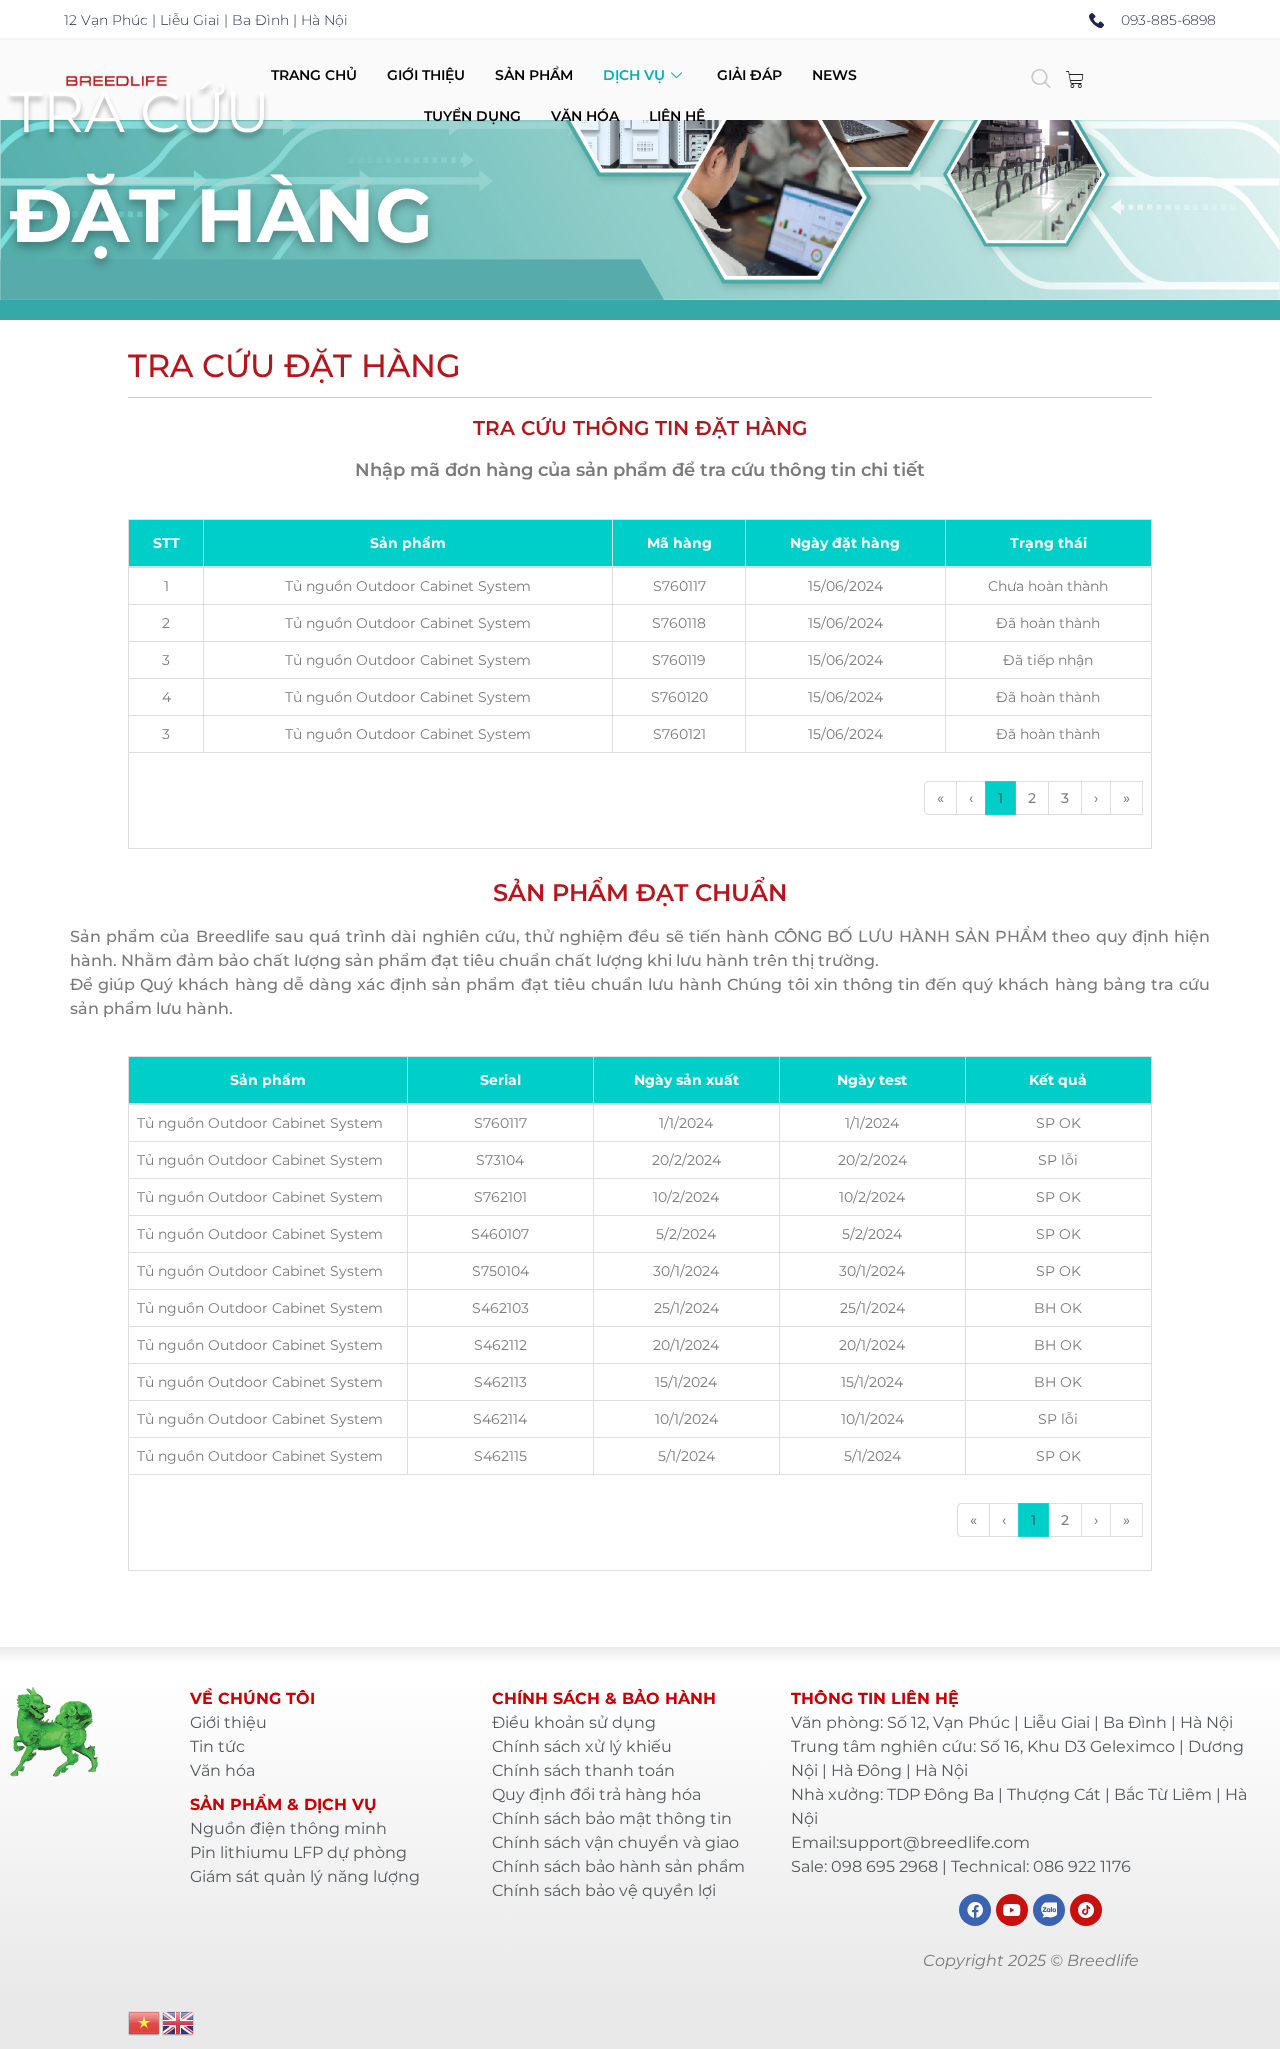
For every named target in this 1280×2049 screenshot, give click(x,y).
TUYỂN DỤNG (472, 116)
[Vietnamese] (145, 2021)
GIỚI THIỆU (426, 75)
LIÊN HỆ (677, 116)
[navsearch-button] (1041, 80)
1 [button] (1000, 798)
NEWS (834, 75)
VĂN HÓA (585, 116)
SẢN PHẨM (534, 75)
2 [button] (1032, 798)
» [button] (1126, 798)
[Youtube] (1012, 1910)
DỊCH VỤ (634, 75)
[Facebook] (975, 1910)
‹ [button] (971, 798)
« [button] (940, 798)
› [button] (1096, 798)
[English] (179, 2021)
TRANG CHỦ (314, 75)
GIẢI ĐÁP (749, 75)
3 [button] (1065, 798)
